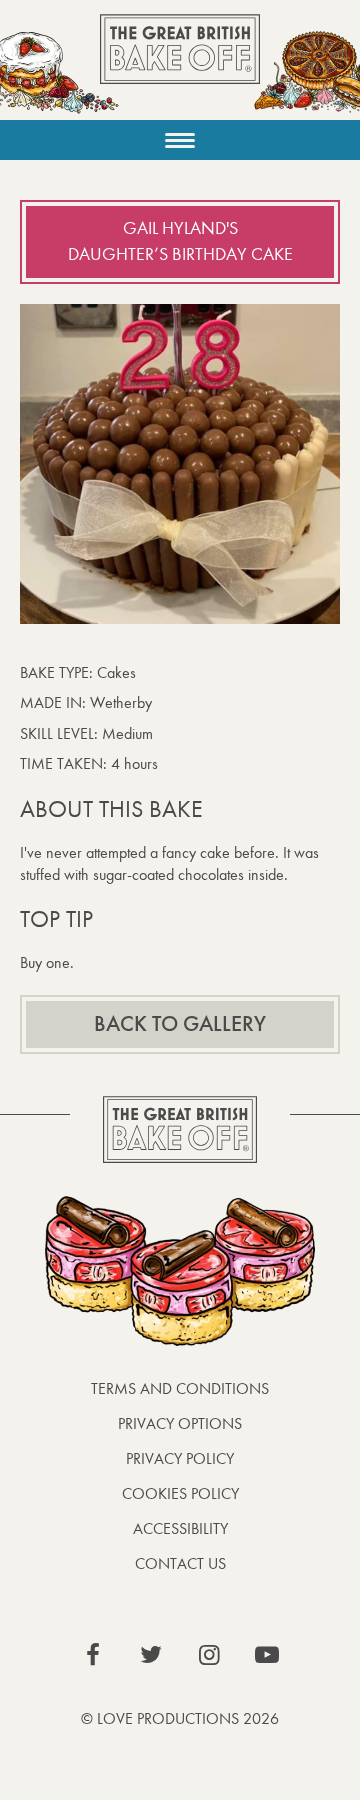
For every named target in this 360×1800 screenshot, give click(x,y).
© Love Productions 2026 (180, 1718)
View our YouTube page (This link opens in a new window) (267, 1655)
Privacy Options (180, 1423)
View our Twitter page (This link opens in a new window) (151, 1655)
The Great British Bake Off (180, 66)
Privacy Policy (180, 1458)
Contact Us (180, 1563)
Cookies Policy (180, 1493)
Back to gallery (180, 1024)
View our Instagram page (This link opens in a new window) (209, 1655)
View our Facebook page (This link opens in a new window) (93, 1655)
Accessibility (180, 1528)
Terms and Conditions (180, 1388)
